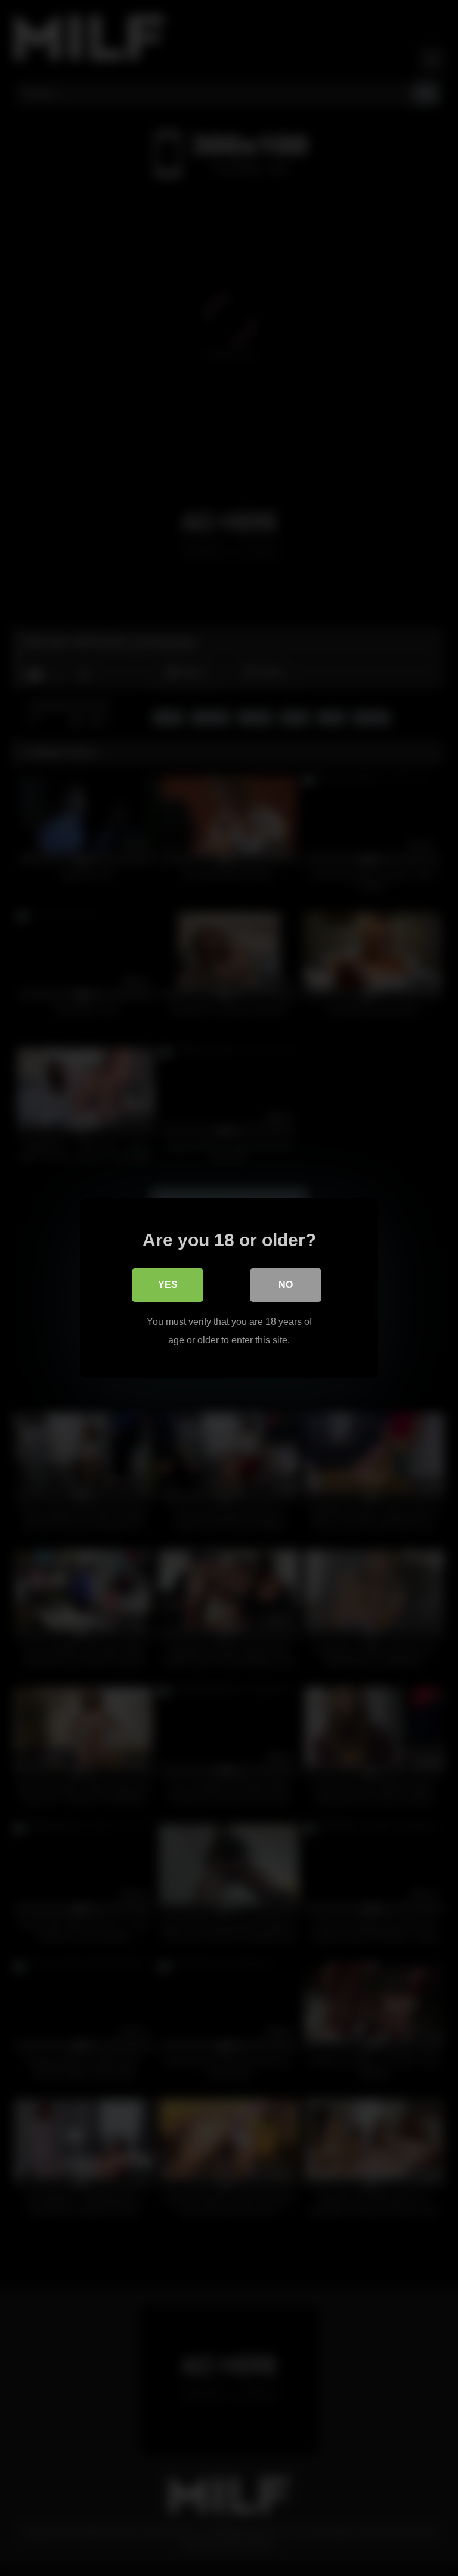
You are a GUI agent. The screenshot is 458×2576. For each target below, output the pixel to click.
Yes (168, 1285)
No (286, 1285)
